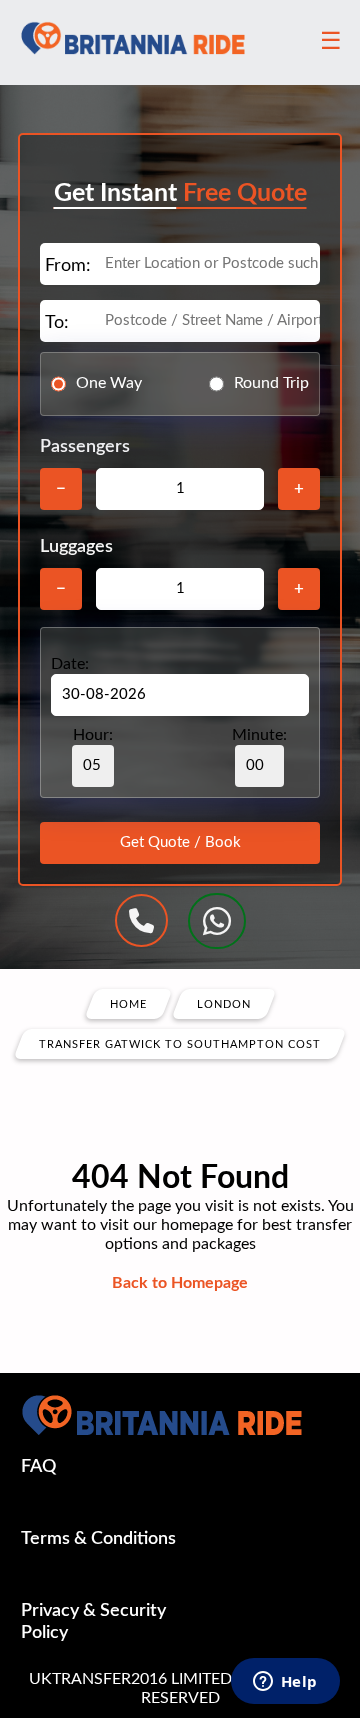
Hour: (93, 735)
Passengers (85, 447)
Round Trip (271, 383)
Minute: (259, 735)
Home (128, 1003)
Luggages (76, 547)
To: (57, 323)
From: (68, 266)
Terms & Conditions (98, 1539)
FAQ (38, 1467)
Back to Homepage (180, 1283)
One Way (109, 383)
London (224, 1003)
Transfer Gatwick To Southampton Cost (180, 1043)
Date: (70, 664)
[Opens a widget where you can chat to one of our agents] (285, 1683)
